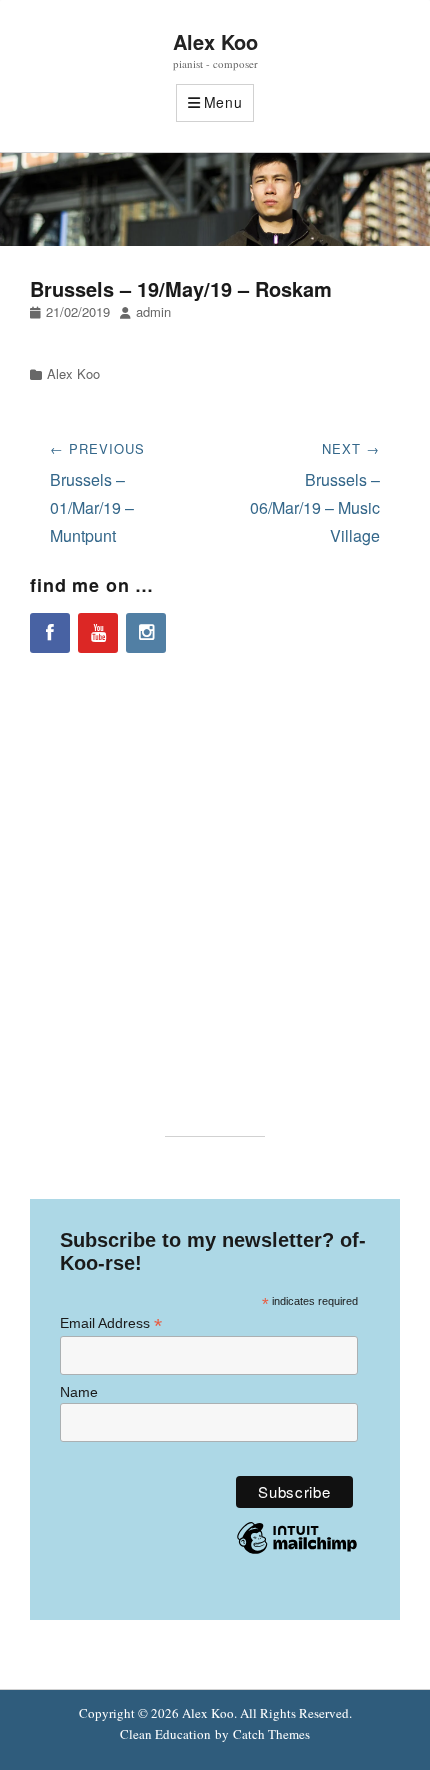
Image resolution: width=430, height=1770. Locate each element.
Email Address (111, 1323)
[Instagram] (146, 633)
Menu (223, 102)
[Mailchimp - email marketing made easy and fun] (296, 1553)
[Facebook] (50, 633)
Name (79, 1392)
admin (153, 311)
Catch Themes (271, 1734)
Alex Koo (215, 41)
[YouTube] (98, 633)
